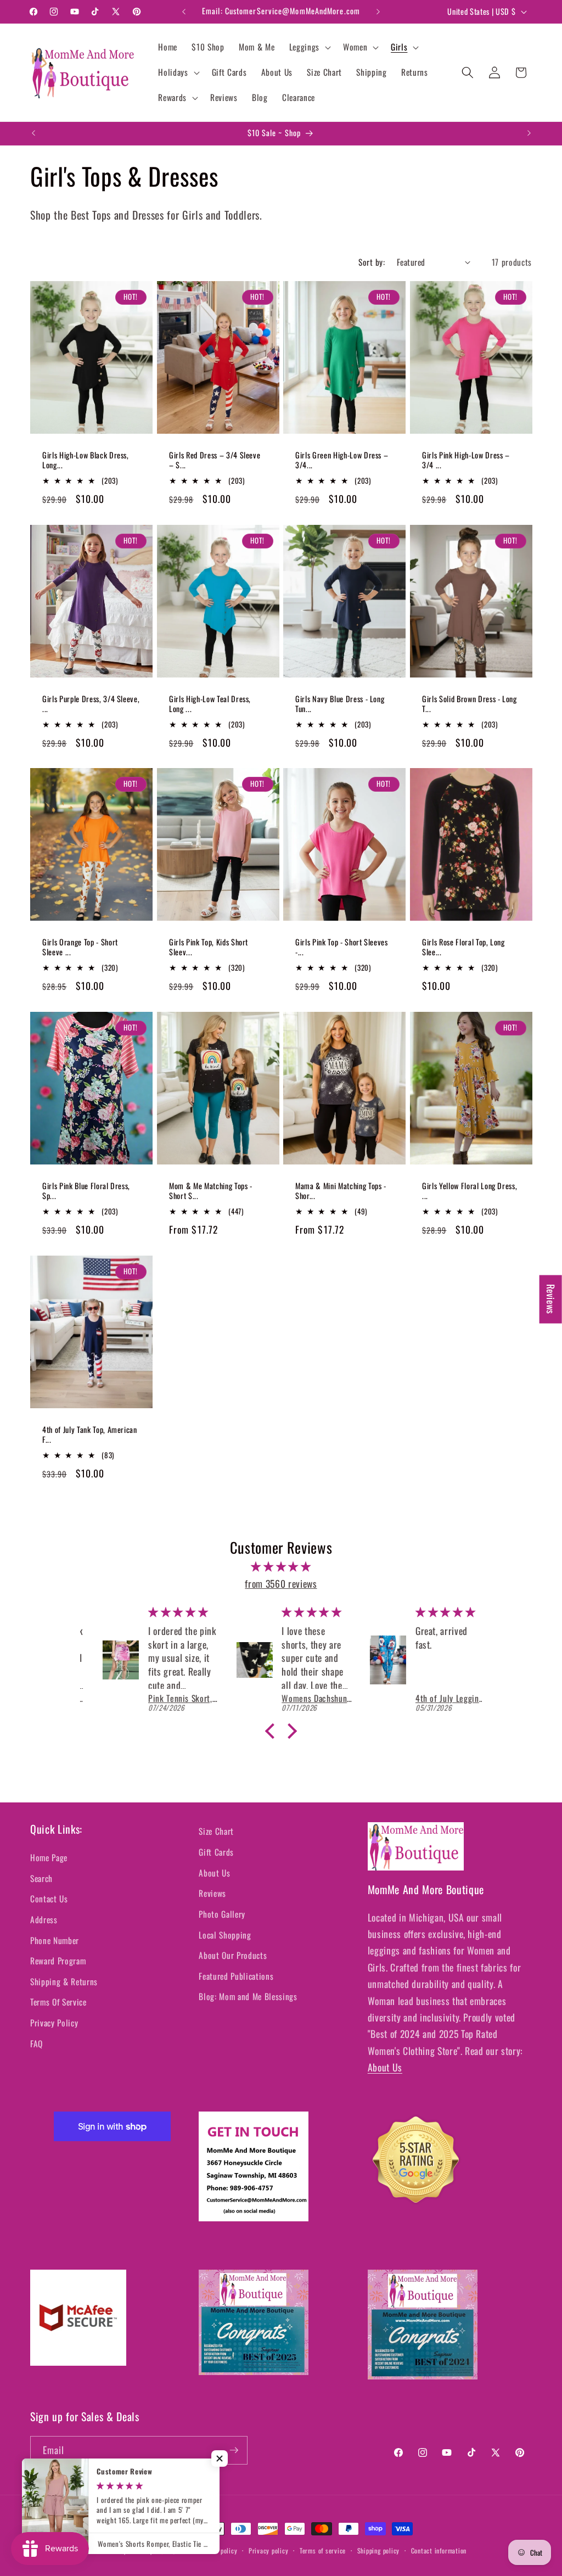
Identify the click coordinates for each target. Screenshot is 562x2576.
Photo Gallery (222, 1914)
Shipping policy (379, 2550)
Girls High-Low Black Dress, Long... (86, 460)
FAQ (36, 2043)
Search (41, 1878)
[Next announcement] (378, 12)
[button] (309, 47)
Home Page (49, 1857)
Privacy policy (269, 2550)
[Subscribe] (234, 2450)
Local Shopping (225, 1935)
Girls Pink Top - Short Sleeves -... (342, 947)
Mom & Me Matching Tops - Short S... (211, 1191)
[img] (281, 1566)
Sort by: (372, 262)
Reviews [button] (551, 1300)
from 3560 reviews (281, 1583)
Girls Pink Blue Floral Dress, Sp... (86, 1191)
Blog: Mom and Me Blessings (248, 1996)
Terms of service (323, 2550)
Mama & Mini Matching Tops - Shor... (341, 1191)
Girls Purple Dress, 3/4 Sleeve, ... (91, 704)
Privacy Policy (54, 2023)
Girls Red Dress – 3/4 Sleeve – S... (215, 460)
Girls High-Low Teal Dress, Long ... (210, 704)
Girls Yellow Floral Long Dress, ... (470, 1191)
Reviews (212, 1893)
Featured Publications (236, 1976)
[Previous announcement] (184, 12)
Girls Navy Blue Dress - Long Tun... (340, 704)
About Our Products (233, 1955)
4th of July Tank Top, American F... (90, 1435)
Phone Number (55, 1940)
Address (44, 1919)
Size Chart (216, 1831)
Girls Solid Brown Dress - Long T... (470, 704)
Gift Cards (216, 1852)
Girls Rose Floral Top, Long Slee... (463, 947)
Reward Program (58, 1961)
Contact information (439, 2550)
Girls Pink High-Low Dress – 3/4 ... (466, 460)
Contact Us (49, 1899)
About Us (214, 1873)
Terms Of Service (58, 2002)
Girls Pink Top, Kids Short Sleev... (209, 947)
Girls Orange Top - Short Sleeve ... (80, 947)
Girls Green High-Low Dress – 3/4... (342, 460)
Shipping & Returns (64, 1981)
